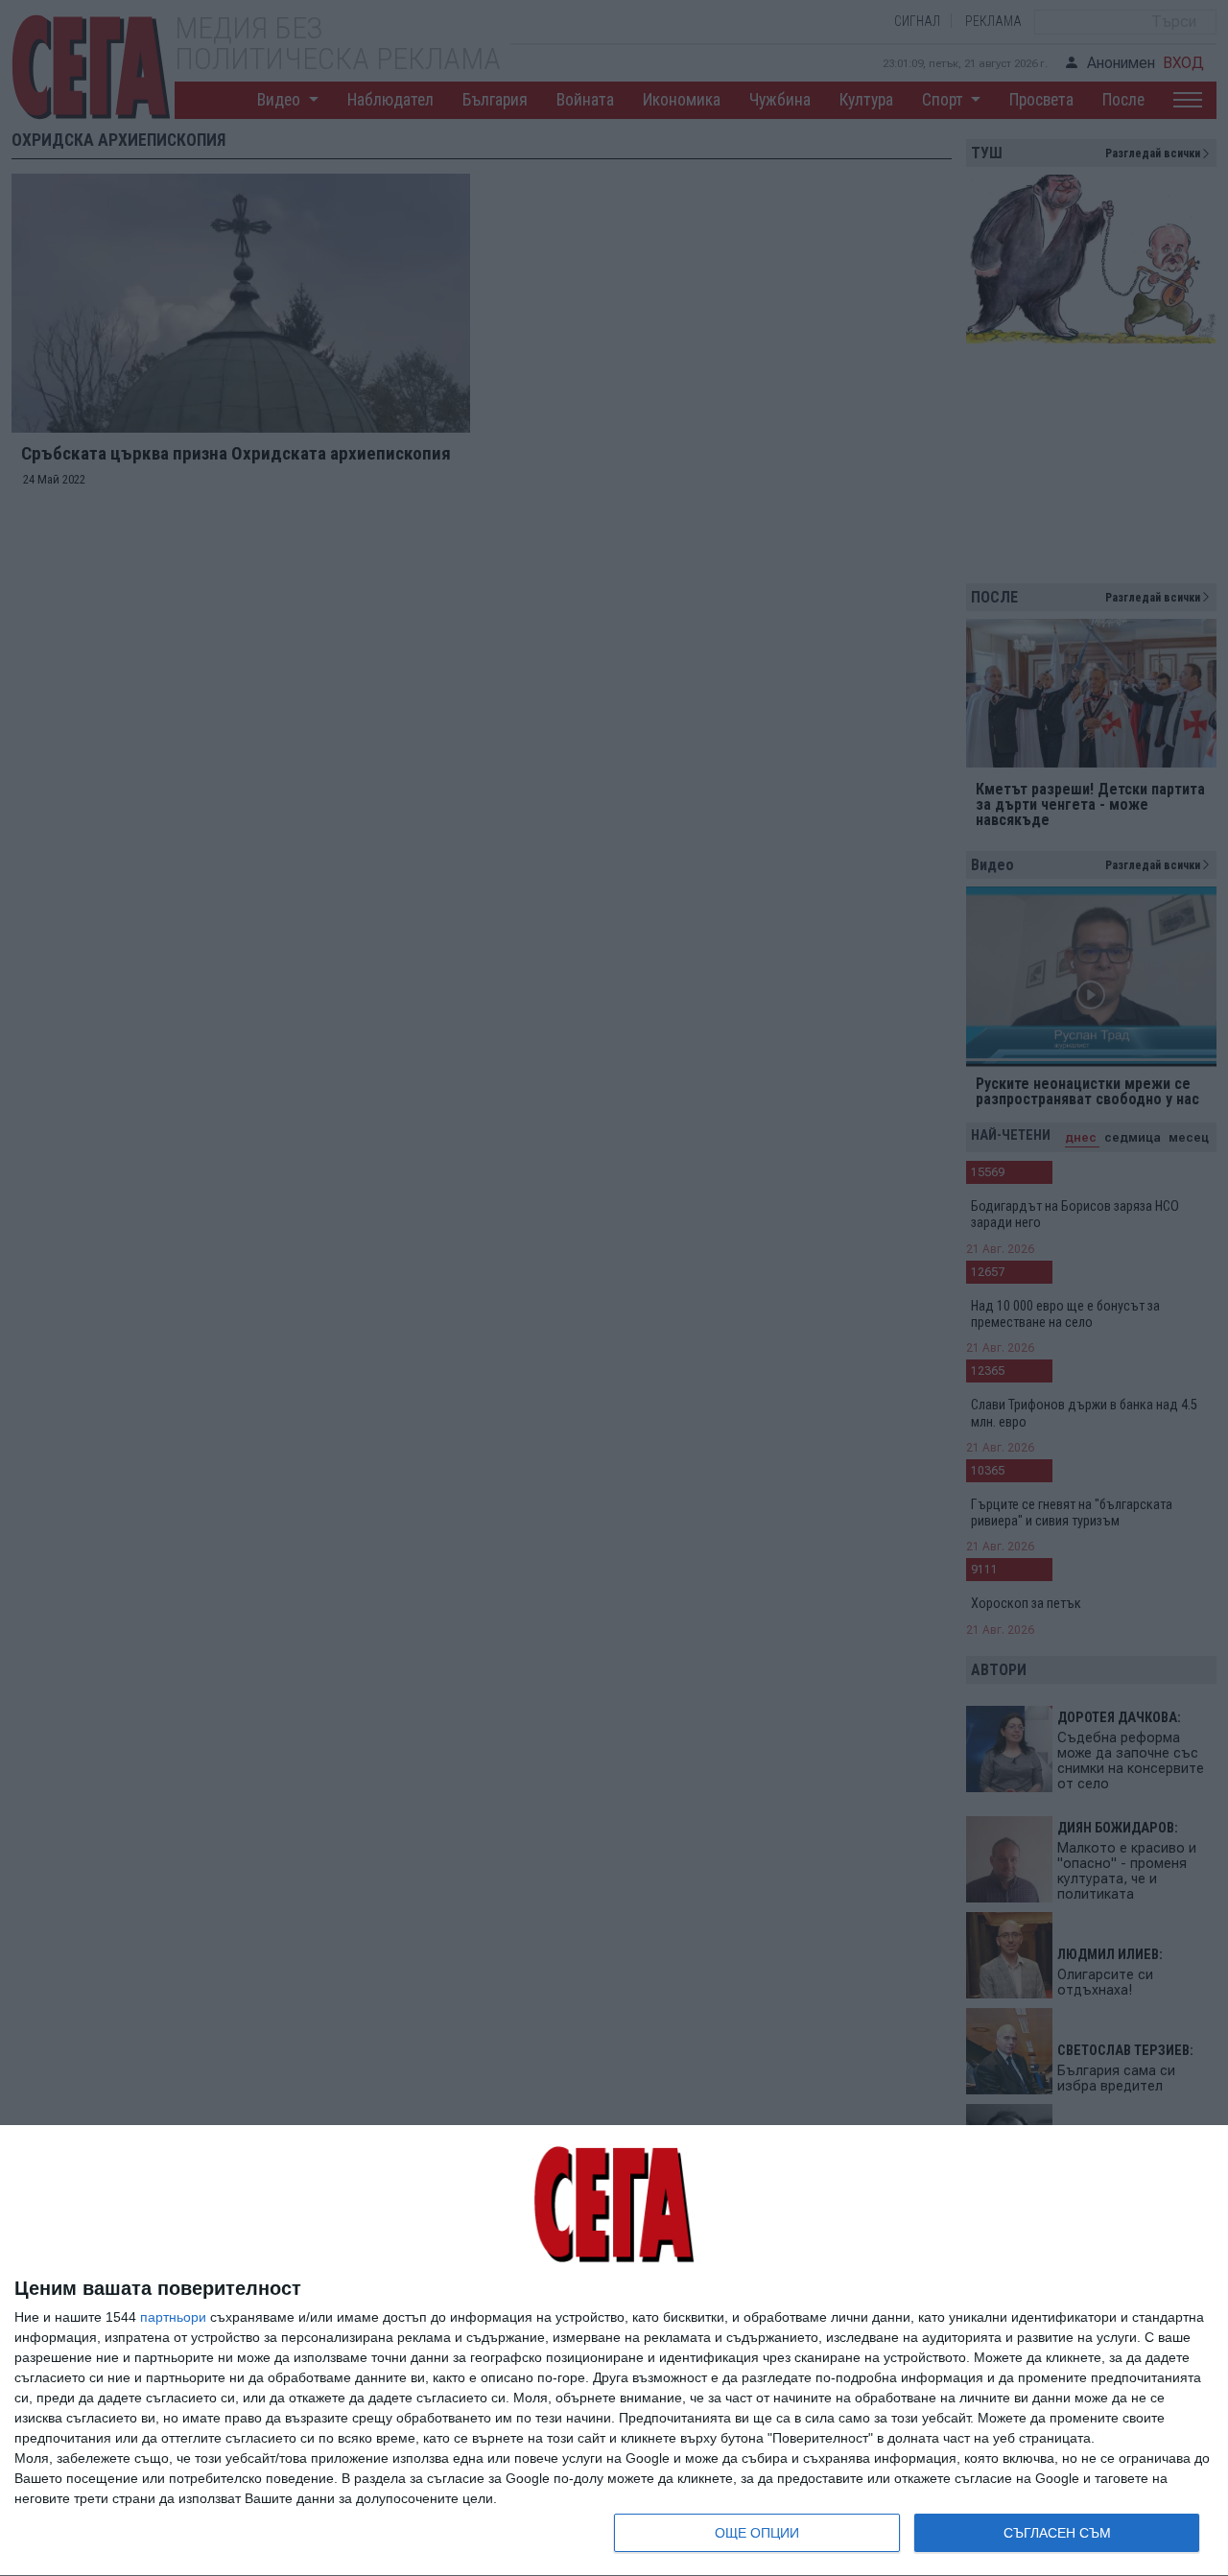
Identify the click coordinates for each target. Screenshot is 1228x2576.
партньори (173, 2317)
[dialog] (614, 2351)
